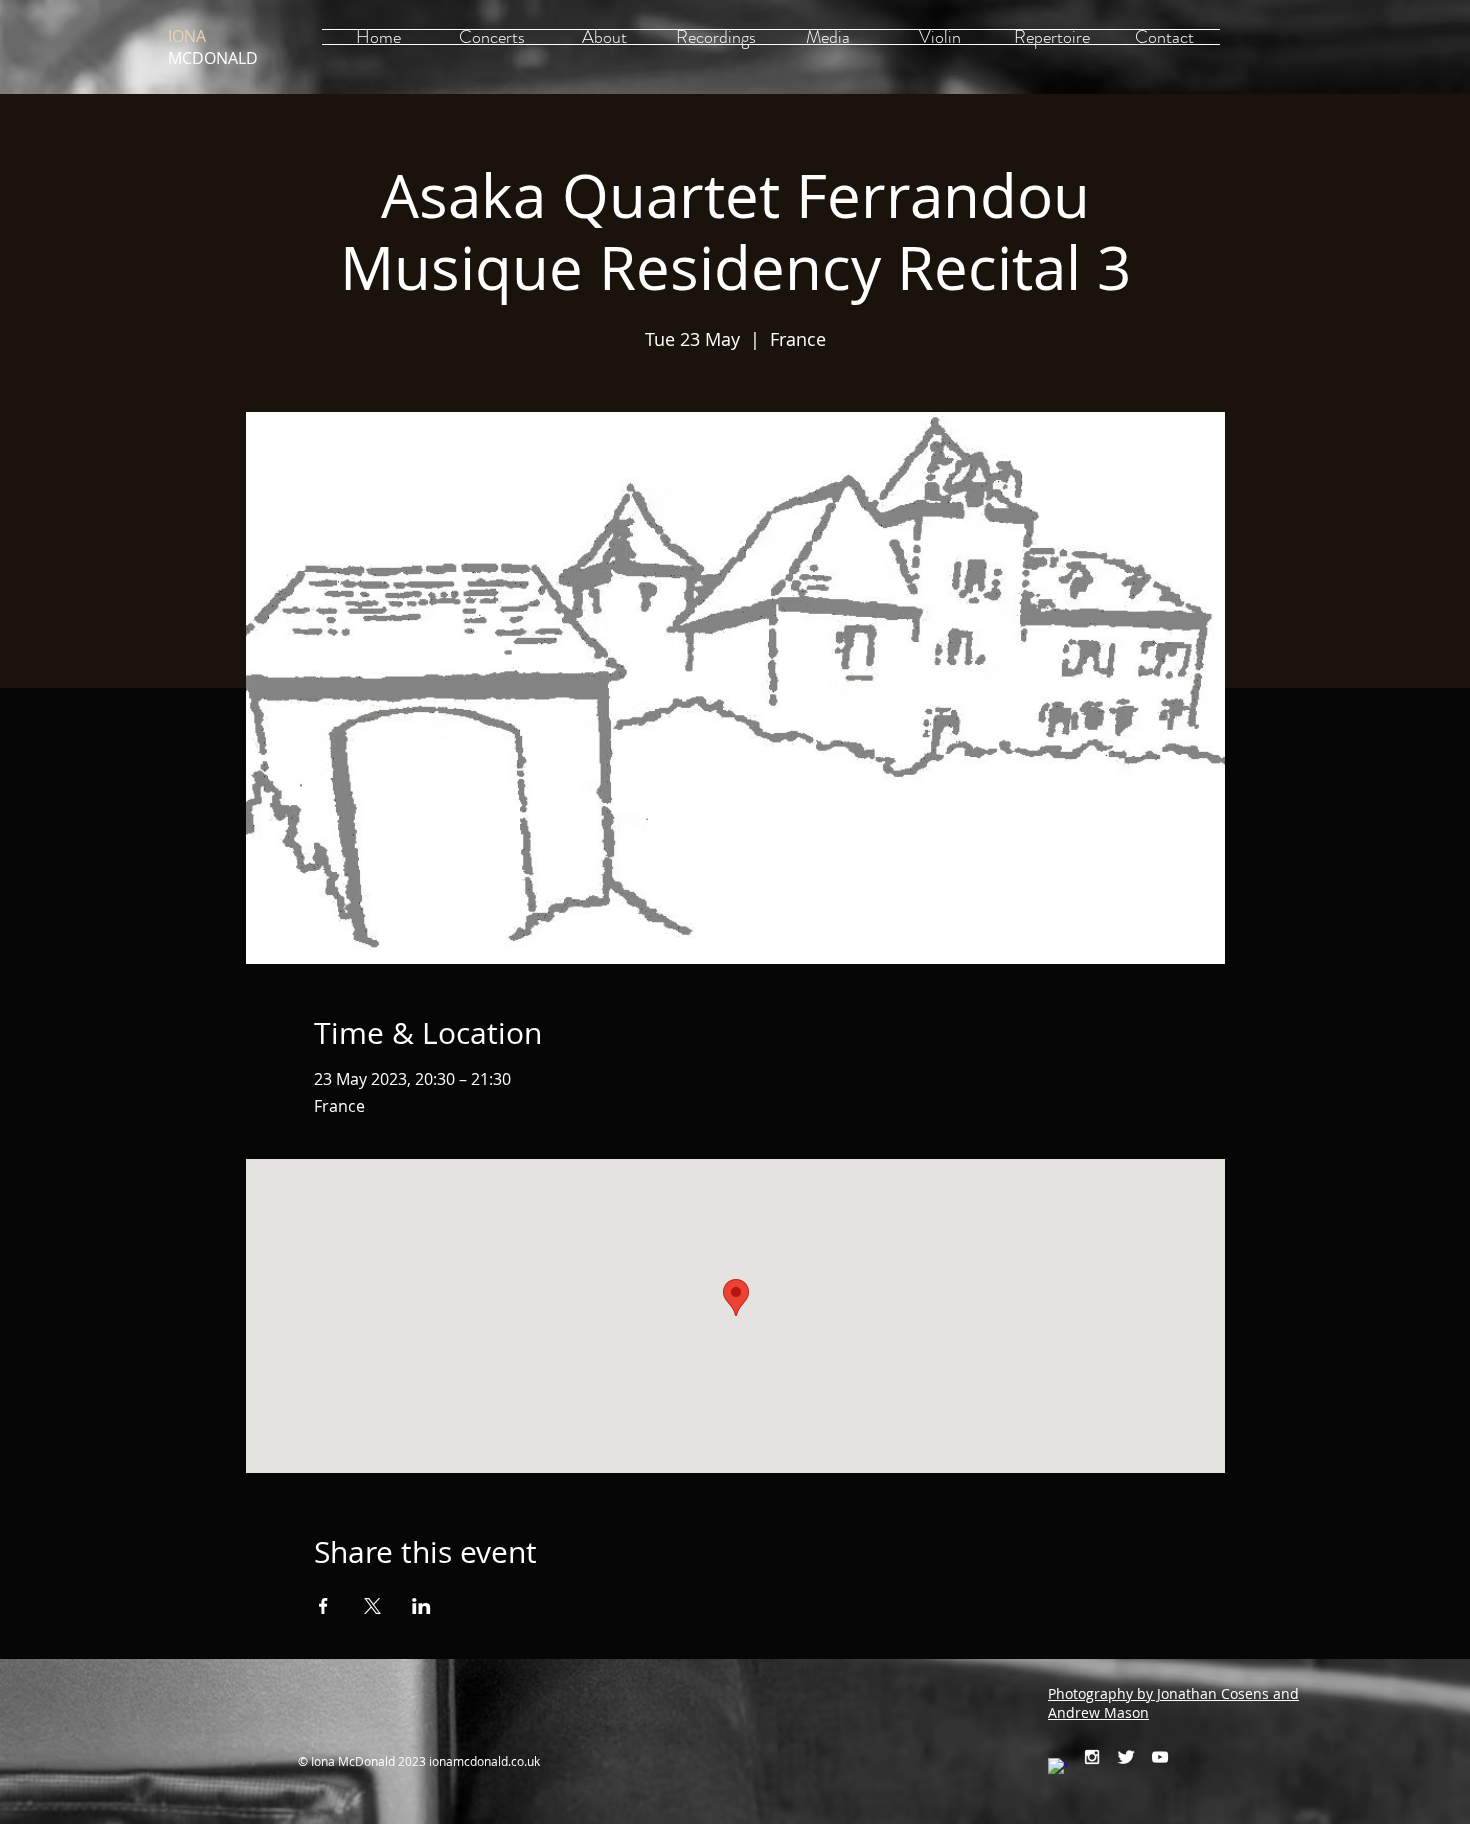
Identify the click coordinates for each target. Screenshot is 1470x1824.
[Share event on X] (372, 1606)
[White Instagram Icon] (1092, 1757)
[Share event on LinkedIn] (421, 1606)
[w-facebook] (1058, 1768)
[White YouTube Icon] (1160, 1757)
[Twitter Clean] (1126, 1757)
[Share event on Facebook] (323, 1606)
